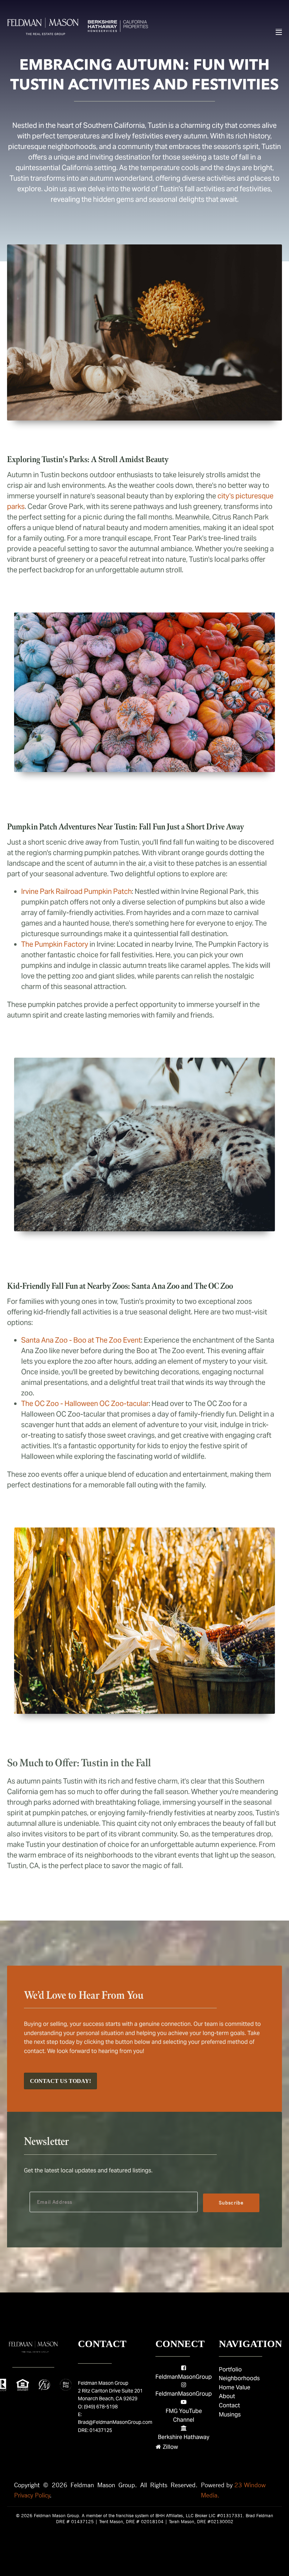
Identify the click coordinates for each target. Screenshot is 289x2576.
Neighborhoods (239, 2378)
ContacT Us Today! (60, 2081)
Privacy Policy (32, 2495)
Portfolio (230, 2369)
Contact (229, 2405)
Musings (230, 2415)
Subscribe (231, 2203)
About (227, 2396)
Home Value (235, 2387)
